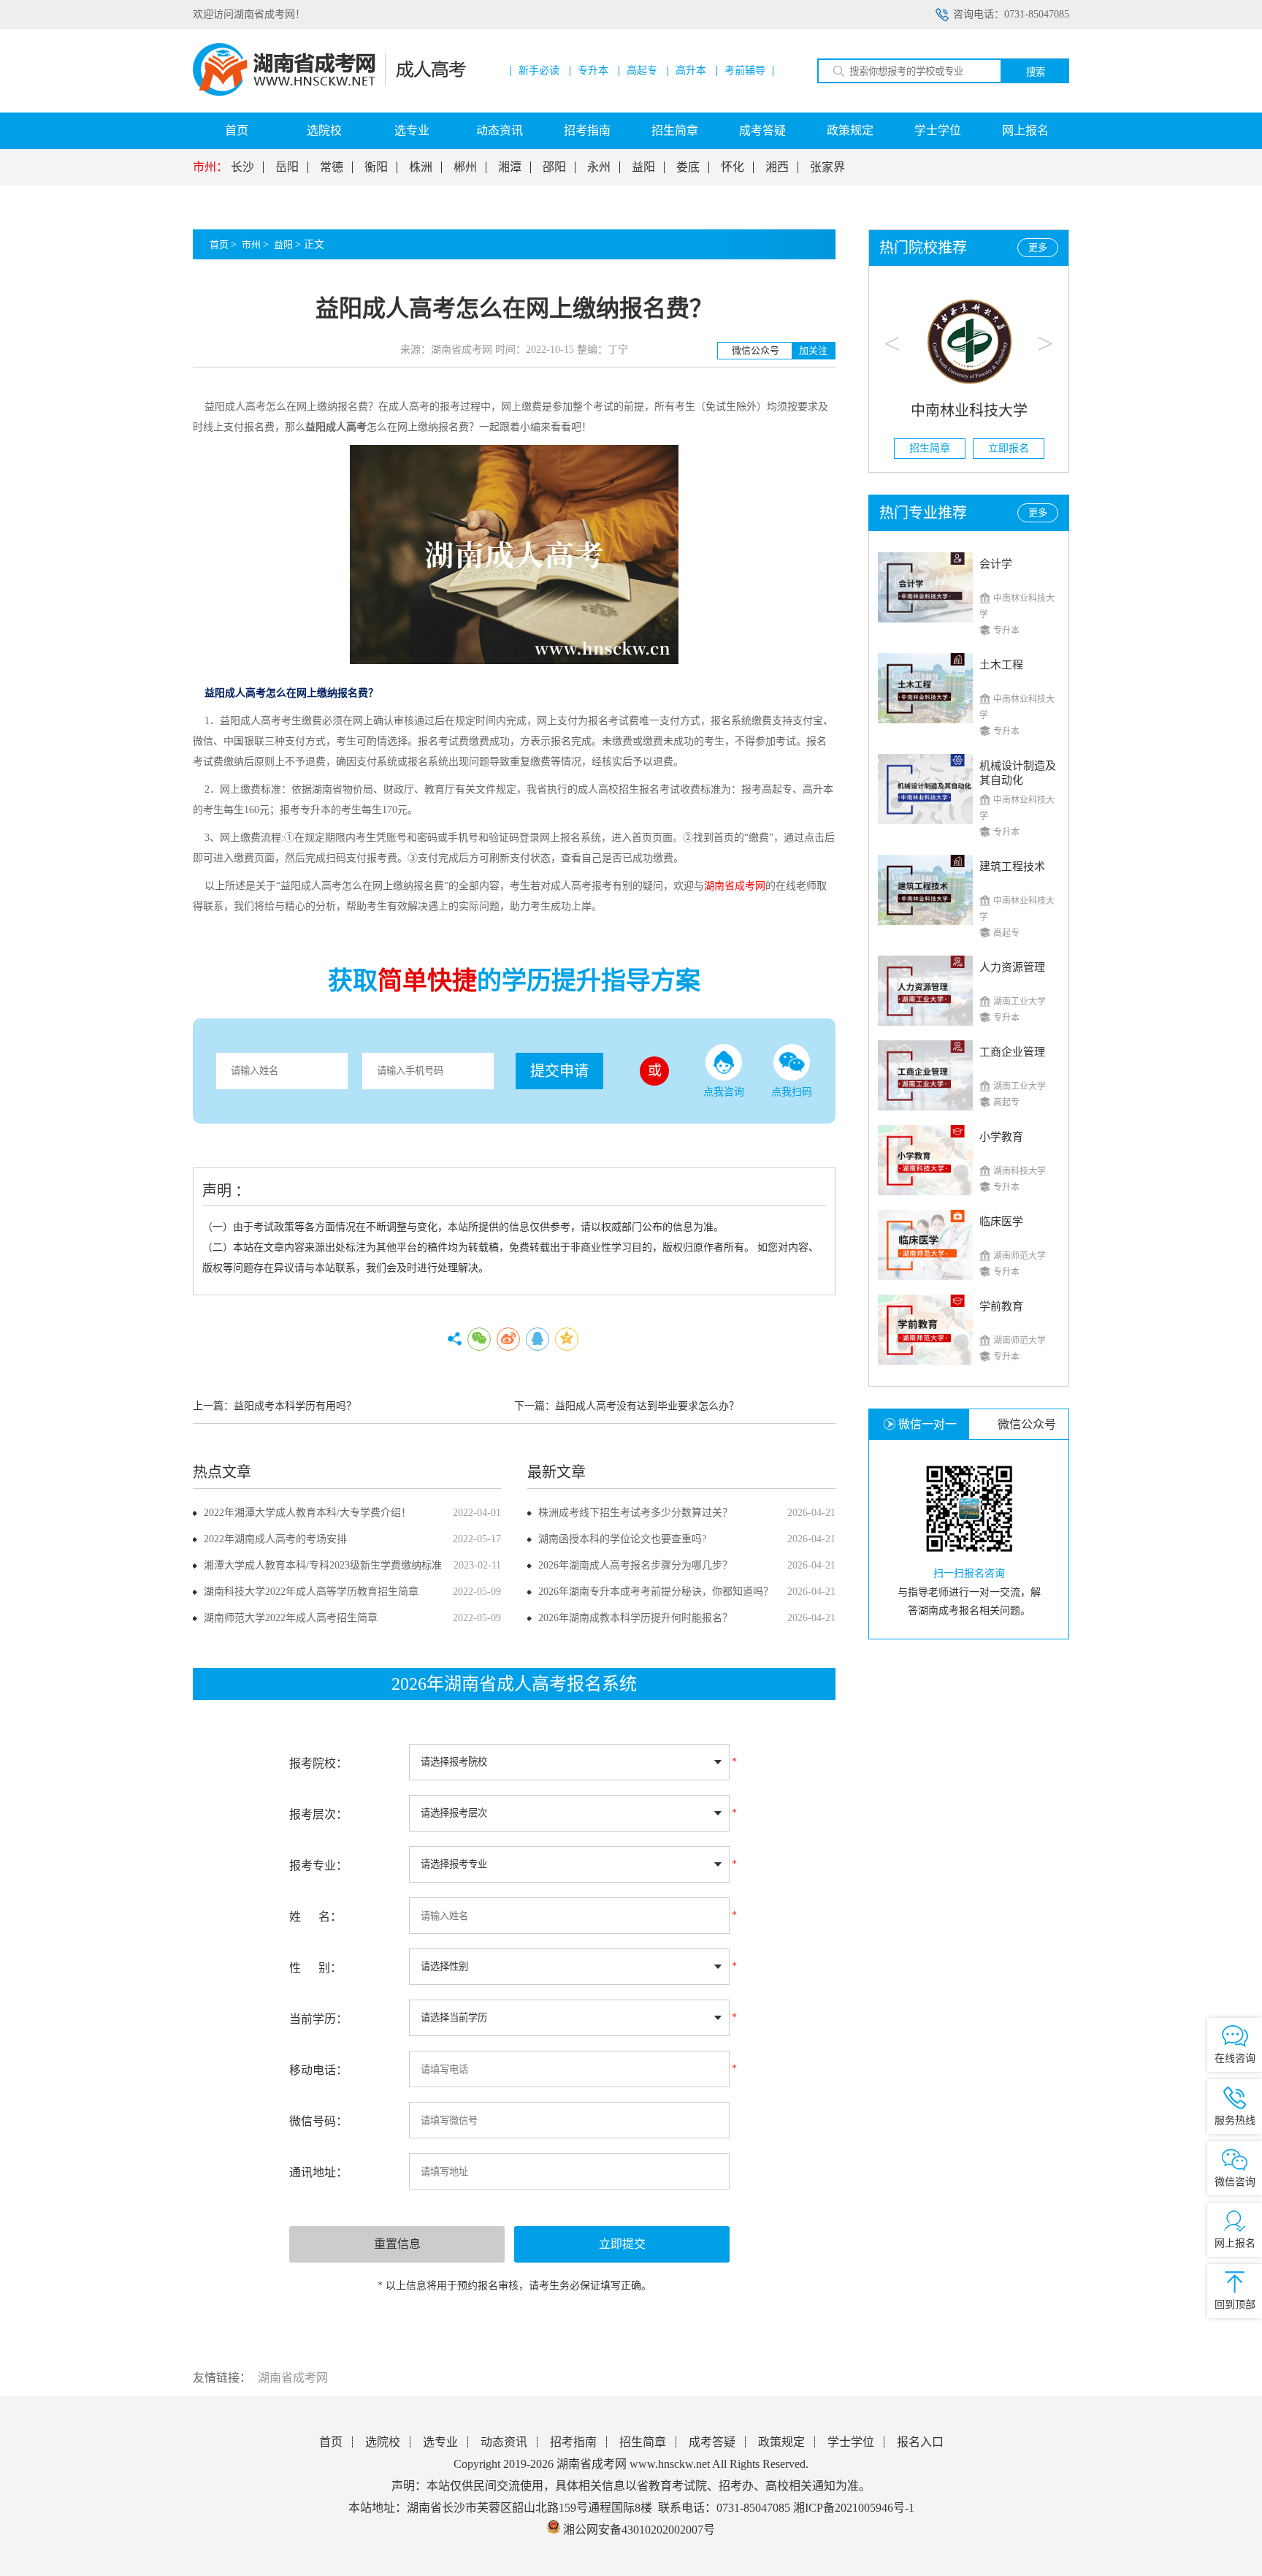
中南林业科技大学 (969, 411)
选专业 (412, 130)
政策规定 (850, 130)
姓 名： (315, 1917)
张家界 (827, 167)
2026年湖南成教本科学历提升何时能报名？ (635, 1618)
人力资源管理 (1012, 967)
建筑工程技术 (1012, 866)
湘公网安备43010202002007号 (639, 2530)
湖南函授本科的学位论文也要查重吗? (622, 1539)
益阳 (643, 167)
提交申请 (559, 1071)
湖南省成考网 (293, 2378)
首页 (237, 130)
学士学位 (938, 130)
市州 (251, 244)
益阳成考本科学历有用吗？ (295, 1406)
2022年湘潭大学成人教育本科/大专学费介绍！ (307, 1513)
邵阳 (554, 167)
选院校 (324, 130)
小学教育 (1001, 1137)
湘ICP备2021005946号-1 (854, 2508)
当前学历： (318, 2019)
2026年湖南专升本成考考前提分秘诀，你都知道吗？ (656, 1592)
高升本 (691, 71)
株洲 (421, 167)
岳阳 (287, 167)
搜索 (1036, 72)
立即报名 (1009, 448)
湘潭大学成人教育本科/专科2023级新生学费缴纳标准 (323, 1565)
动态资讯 (500, 130)
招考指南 (587, 130)
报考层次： (318, 1814)
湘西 (777, 167)
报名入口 (920, 2442)
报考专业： (318, 1866)
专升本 (593, 71)
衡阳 (376, 167)
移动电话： (318, 2070)
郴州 (465, 167)
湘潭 (510, 167)
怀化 (733, 167)
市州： (210, 167)
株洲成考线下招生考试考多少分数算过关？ (635, 1513)
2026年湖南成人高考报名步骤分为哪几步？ (635, 1565)
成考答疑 (762, 130)
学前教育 (1001, 1306)
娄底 (688, 167)
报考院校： (318, 1763)
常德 (332, 167)
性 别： (315, 1968)
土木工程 (1001, 665)
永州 (599, 167)
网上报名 (1025, 130)
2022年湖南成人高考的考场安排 (275, 1539)
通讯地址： (318, 2172)
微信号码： (318, 2121)
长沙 (242, 167)
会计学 (996, 564)
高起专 (642, 71)
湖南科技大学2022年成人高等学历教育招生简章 (311, 1592)
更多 (1038, 247)
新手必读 (539, 71)
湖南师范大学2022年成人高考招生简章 (291, 1618)
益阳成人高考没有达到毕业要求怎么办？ (647, 1406)
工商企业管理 (1012, 1052)
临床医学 (1001, 1222)
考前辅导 (745, 71)
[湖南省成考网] (329, 92)
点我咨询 (724, 1092)
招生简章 (675, 130)
